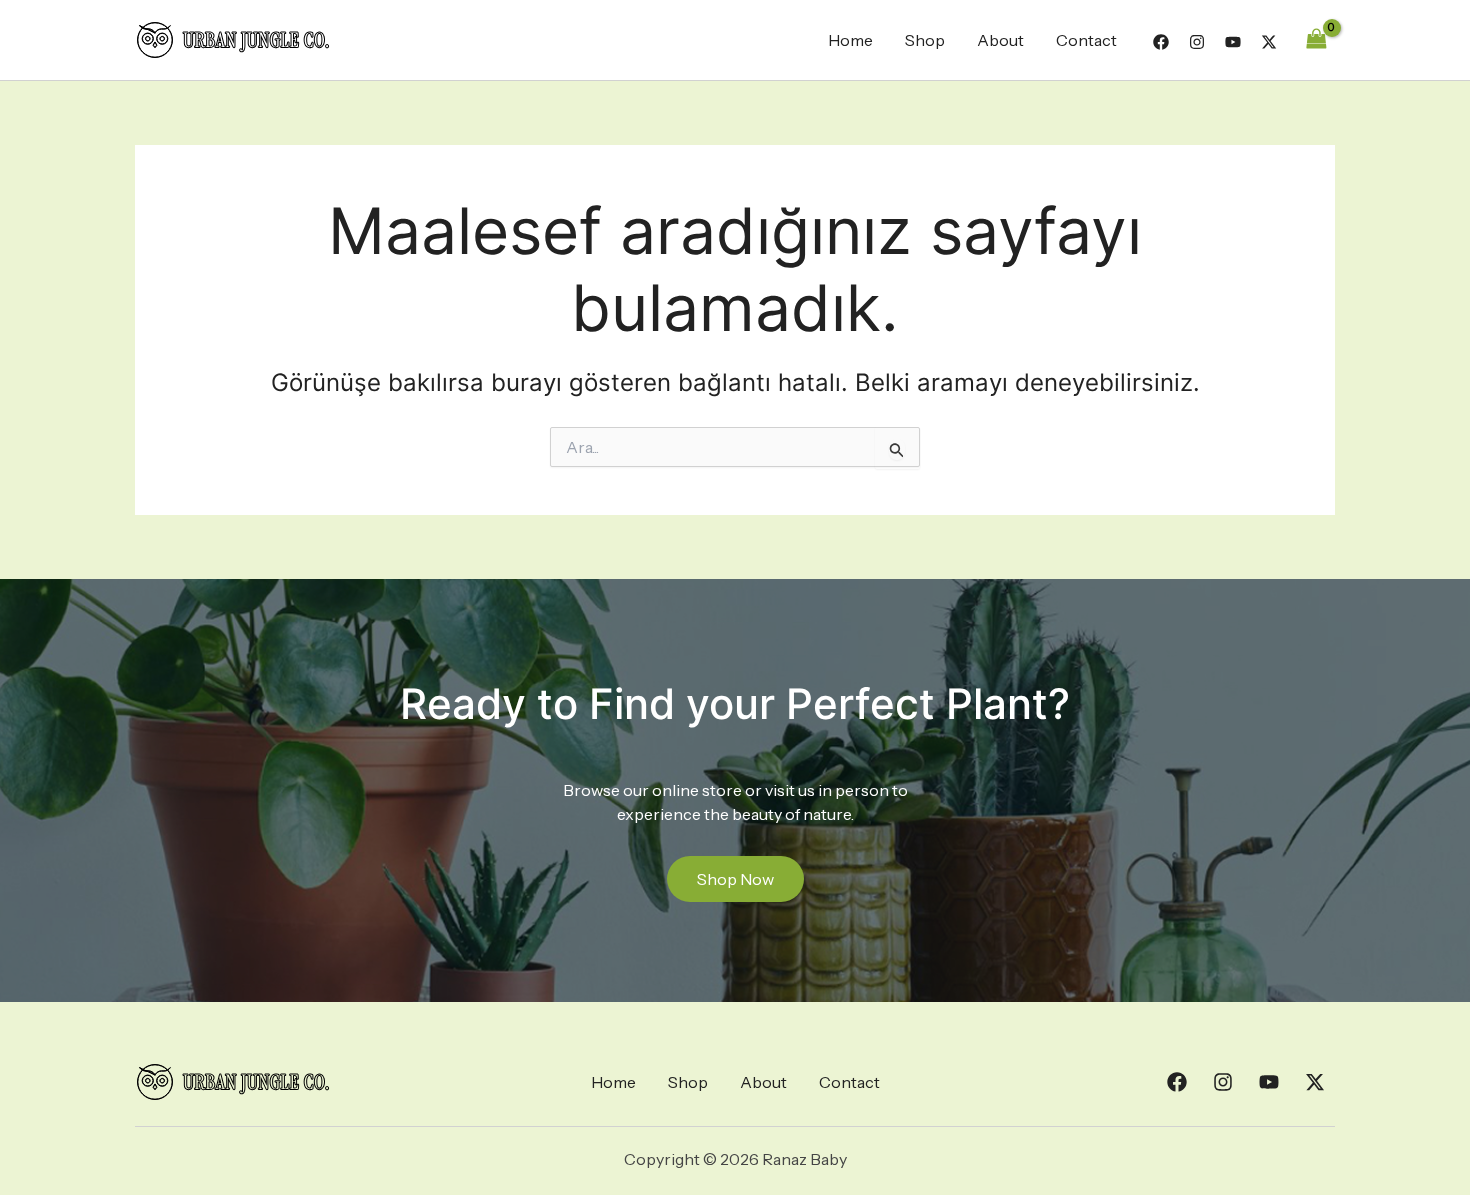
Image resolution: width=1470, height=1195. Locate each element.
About (1000, 40)
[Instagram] (1197, 42)
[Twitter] (1269, 42)
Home (850, 40)
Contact (1086, 40)
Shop (925, 40)
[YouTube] (1233, 42)
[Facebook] (1161, 42)
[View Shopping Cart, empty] (1316, 39)
